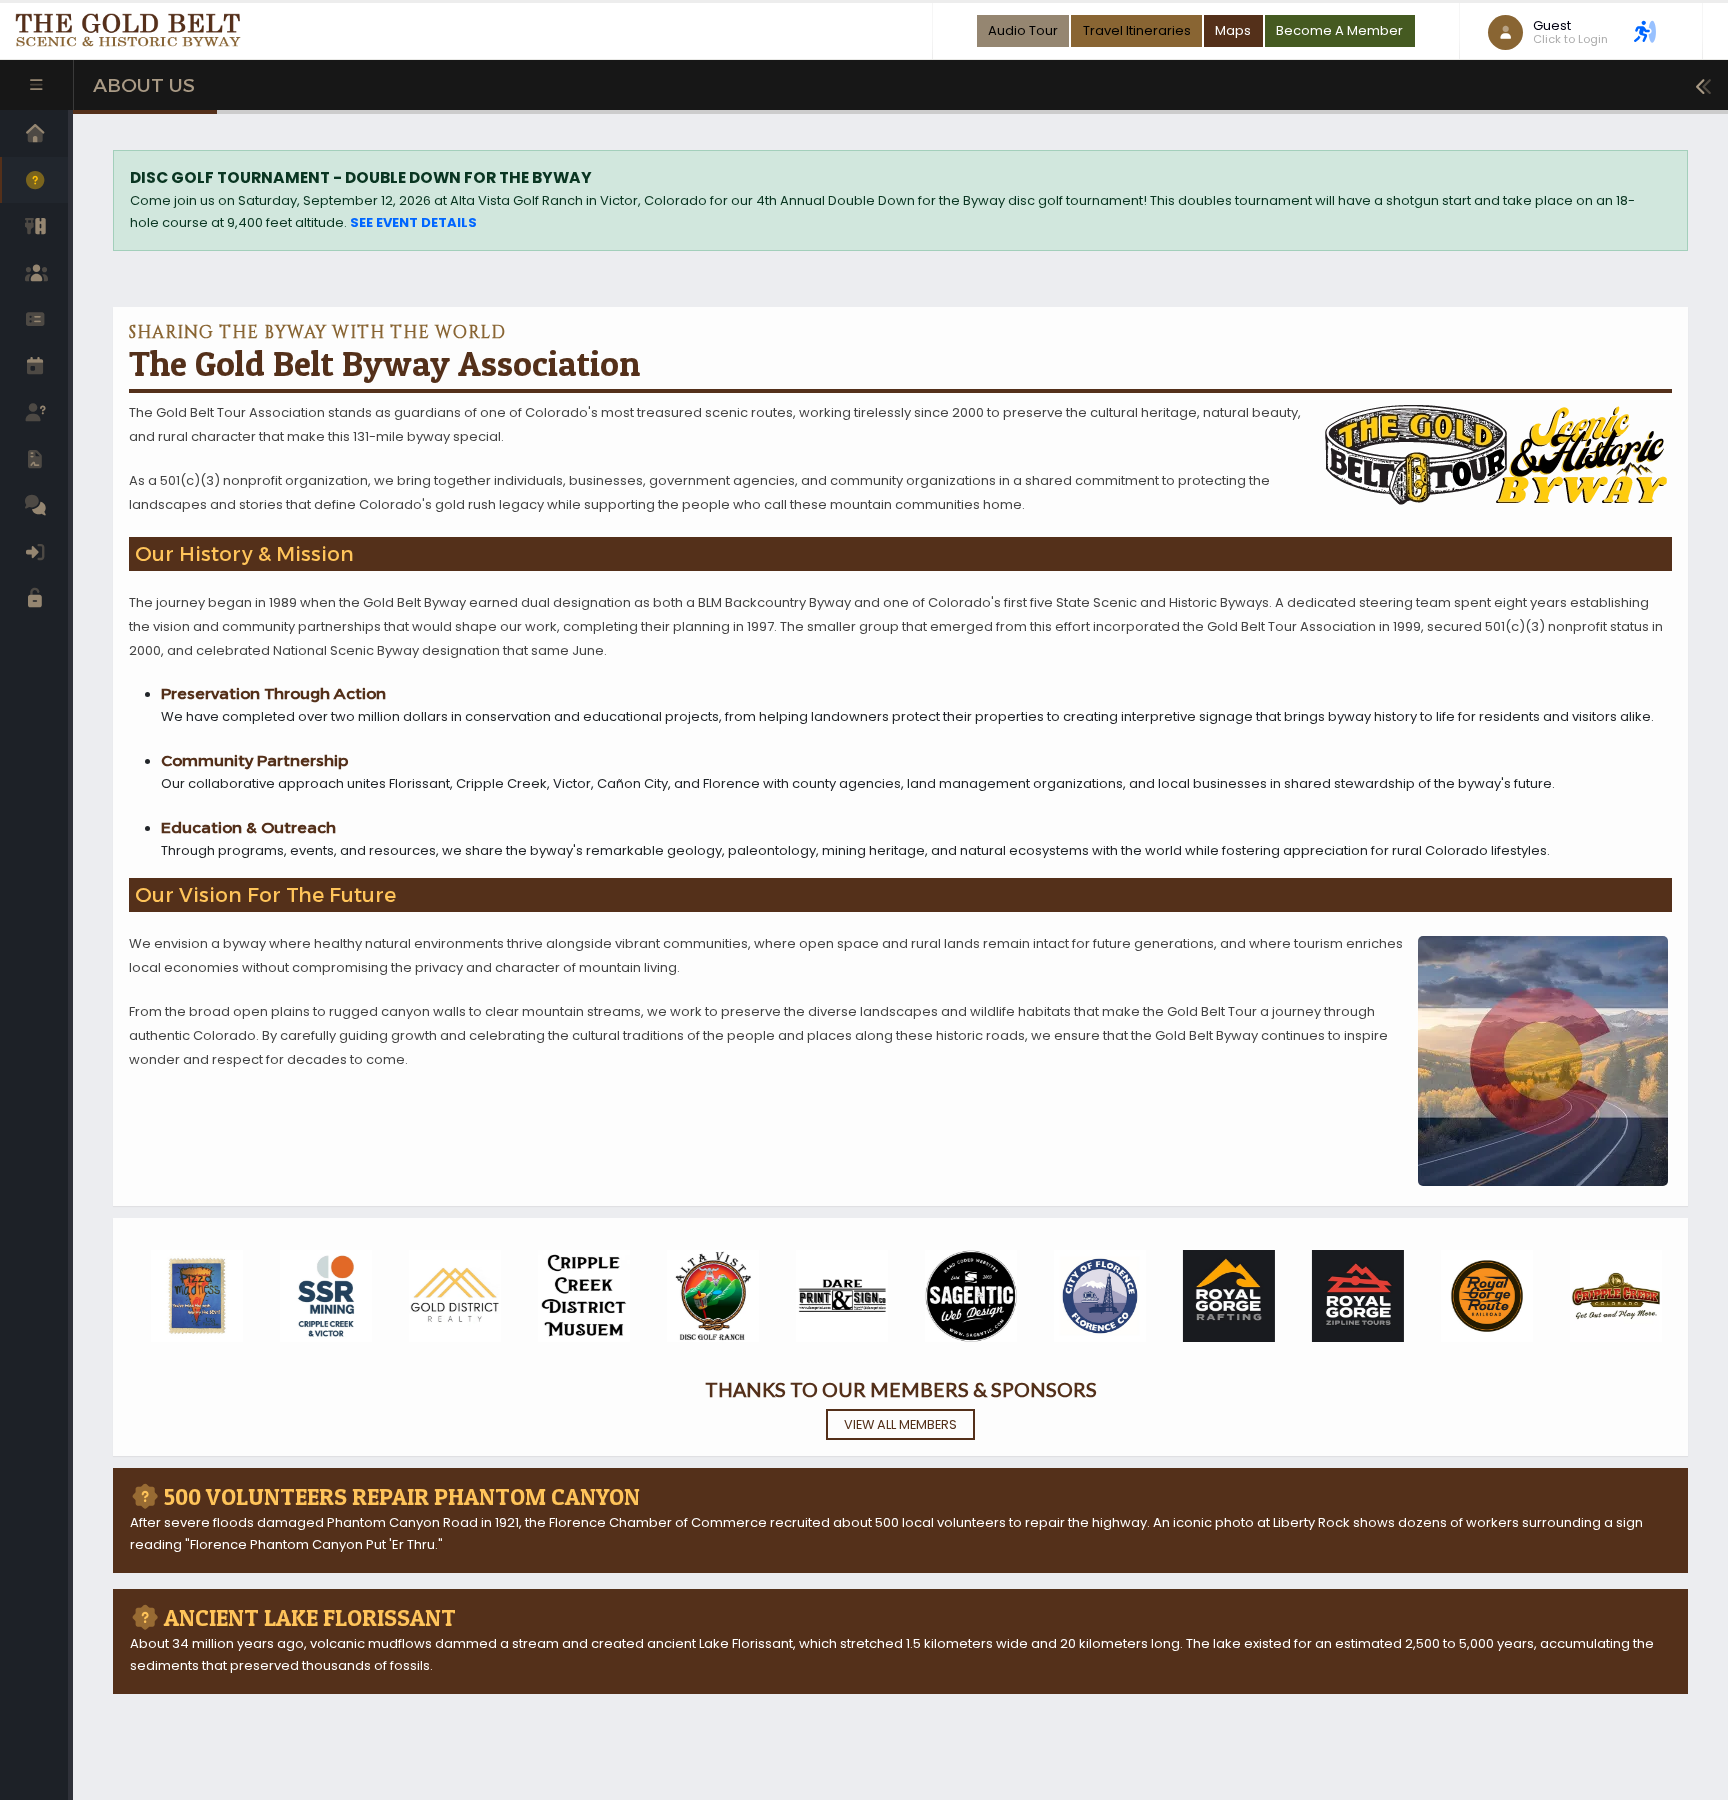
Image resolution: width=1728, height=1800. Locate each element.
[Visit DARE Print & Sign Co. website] (836, 1296)
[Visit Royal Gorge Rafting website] (1223, 1296)
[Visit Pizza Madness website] (191, 1296)
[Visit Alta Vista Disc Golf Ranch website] (707, 1296)
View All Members (900, 1424)
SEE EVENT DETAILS (413, 222)
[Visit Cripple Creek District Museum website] (578, 1296)
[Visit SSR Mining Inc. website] (320, 1296)
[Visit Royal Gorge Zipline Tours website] (1352, 1296)
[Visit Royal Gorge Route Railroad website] (1481, 1296)
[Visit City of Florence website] (1094, 1296)
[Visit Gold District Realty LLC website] (449, 1296)
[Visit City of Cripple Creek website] (1610, 1296)
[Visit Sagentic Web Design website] (965, 1296)
